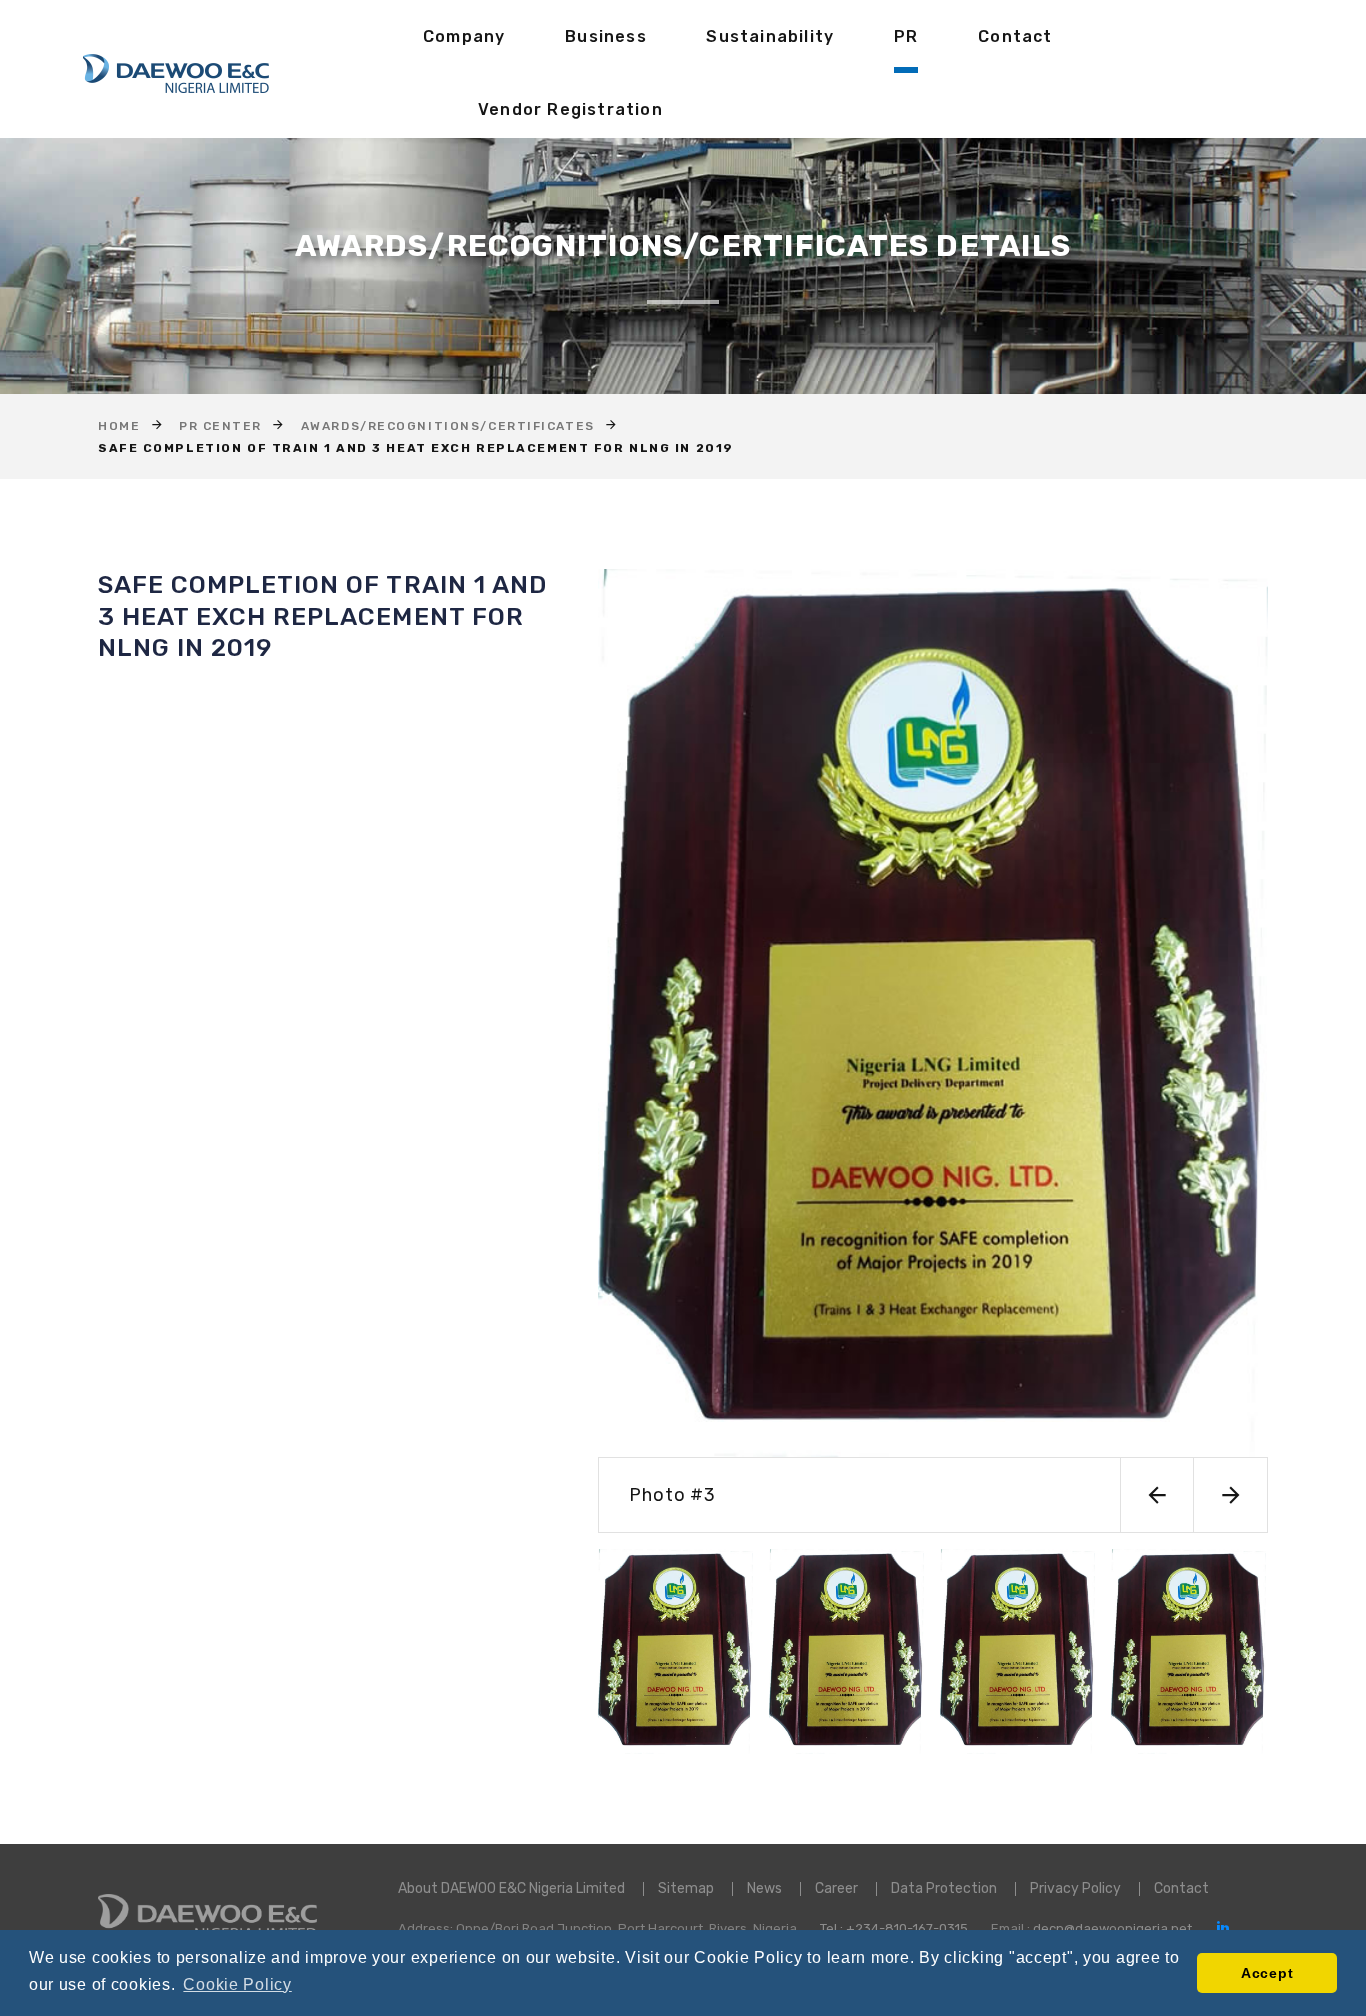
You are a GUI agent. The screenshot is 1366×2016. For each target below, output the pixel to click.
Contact (1015, 36)
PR (906, 36)
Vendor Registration (570, 109)
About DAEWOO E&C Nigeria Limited (511, 1888)
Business (606, 36)
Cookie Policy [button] (237, 1984)
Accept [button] (1267, 1973)
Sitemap (686, 1888)
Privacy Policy (1075, 1888)
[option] (933, 1051)
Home (119, 426)
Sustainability (770, 36)
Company (464, 36)
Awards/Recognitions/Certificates (448, 426)
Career (836, 1888)
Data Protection (944, 1888)
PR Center (220, 426)
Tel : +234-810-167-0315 (894, 1928)
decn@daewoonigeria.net (1112, 1928)
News (764, 1888)
